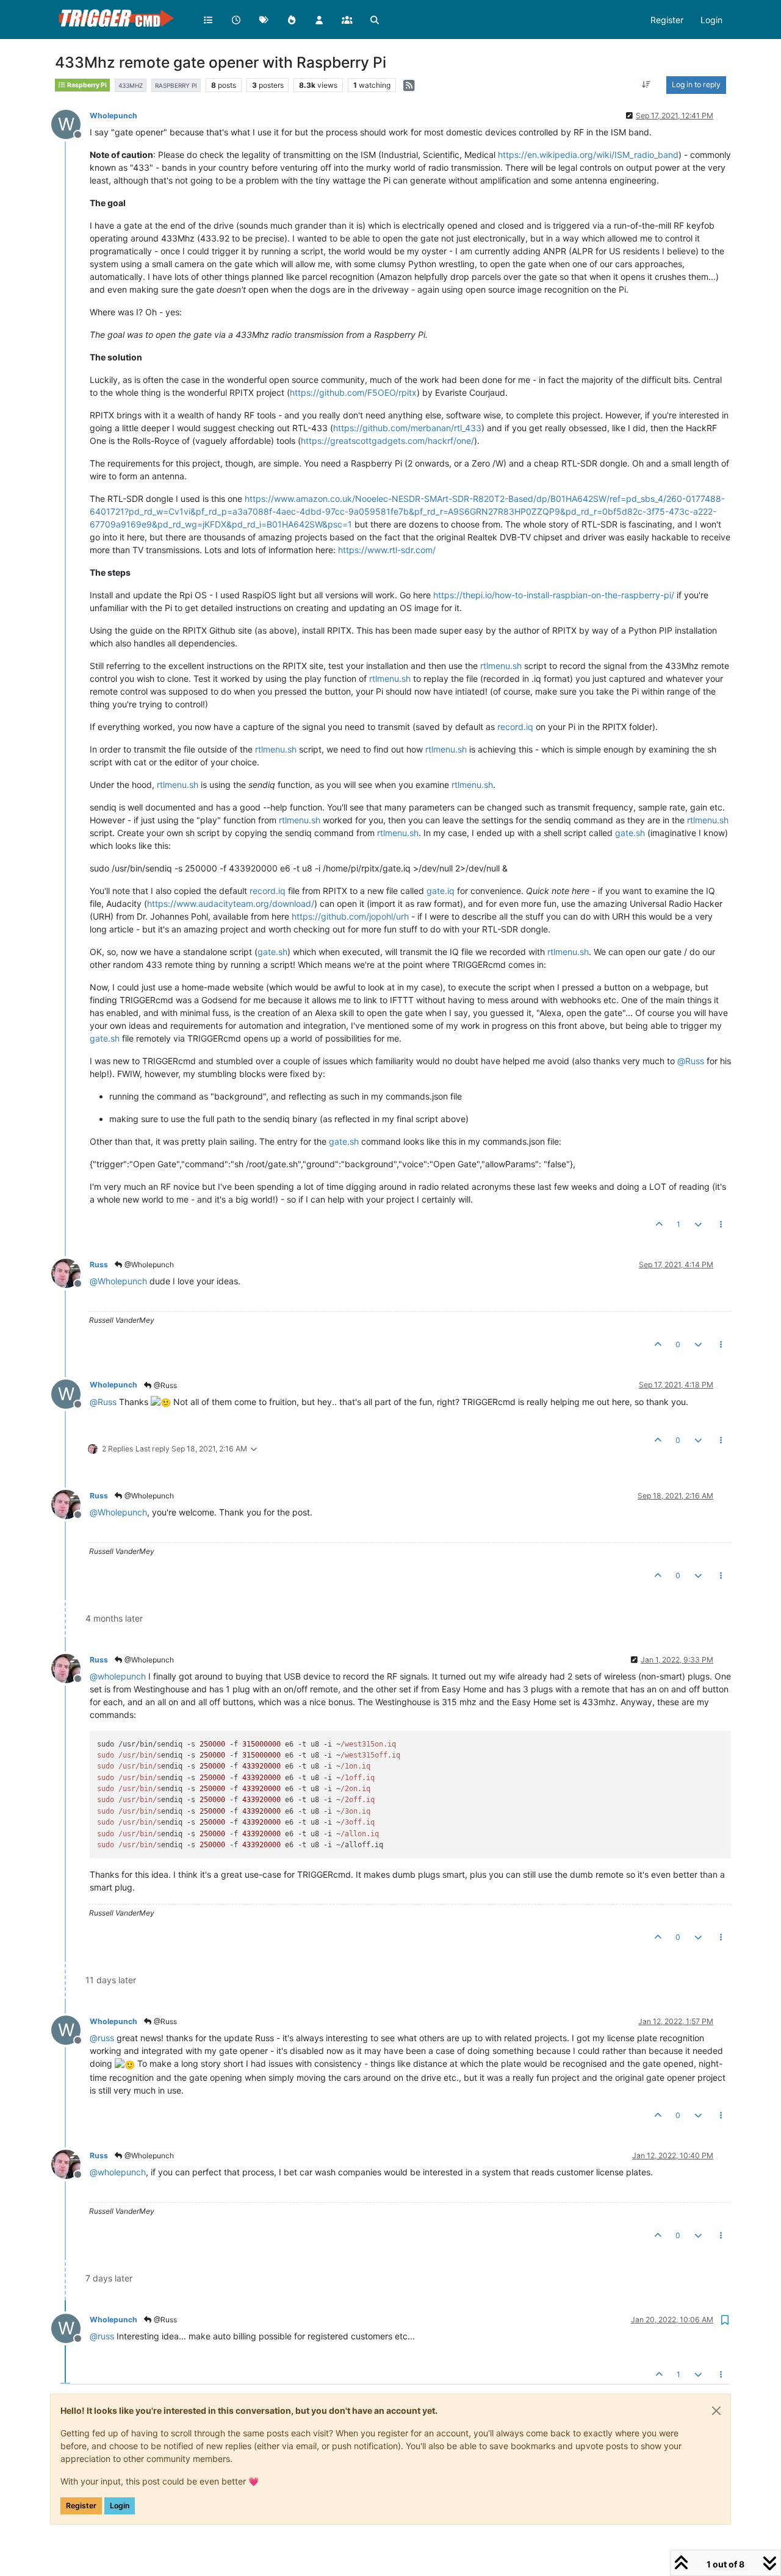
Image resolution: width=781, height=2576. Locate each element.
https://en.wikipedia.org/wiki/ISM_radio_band (588, 155)
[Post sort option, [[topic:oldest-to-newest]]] (646, 85)
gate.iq (441, 891)
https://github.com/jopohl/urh (350, 916)
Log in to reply (696, 84)
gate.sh (630, 833)
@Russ (164, 1385)
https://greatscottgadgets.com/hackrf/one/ (387, 441)
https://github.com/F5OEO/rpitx (353, 392)
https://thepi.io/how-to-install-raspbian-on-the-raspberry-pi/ (554, 595)
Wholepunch (113, 116)
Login (120, 2506)
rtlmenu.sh (501, 666)
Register (81, 2506)
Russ (99, 1265)
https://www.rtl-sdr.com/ (387, 550)
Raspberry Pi (86, 85)
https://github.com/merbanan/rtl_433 (407, 428)
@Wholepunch (148, 1265)
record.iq (515, 727)
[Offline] (70, 1272)
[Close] (716, 2411)
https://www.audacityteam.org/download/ (231, 903)
